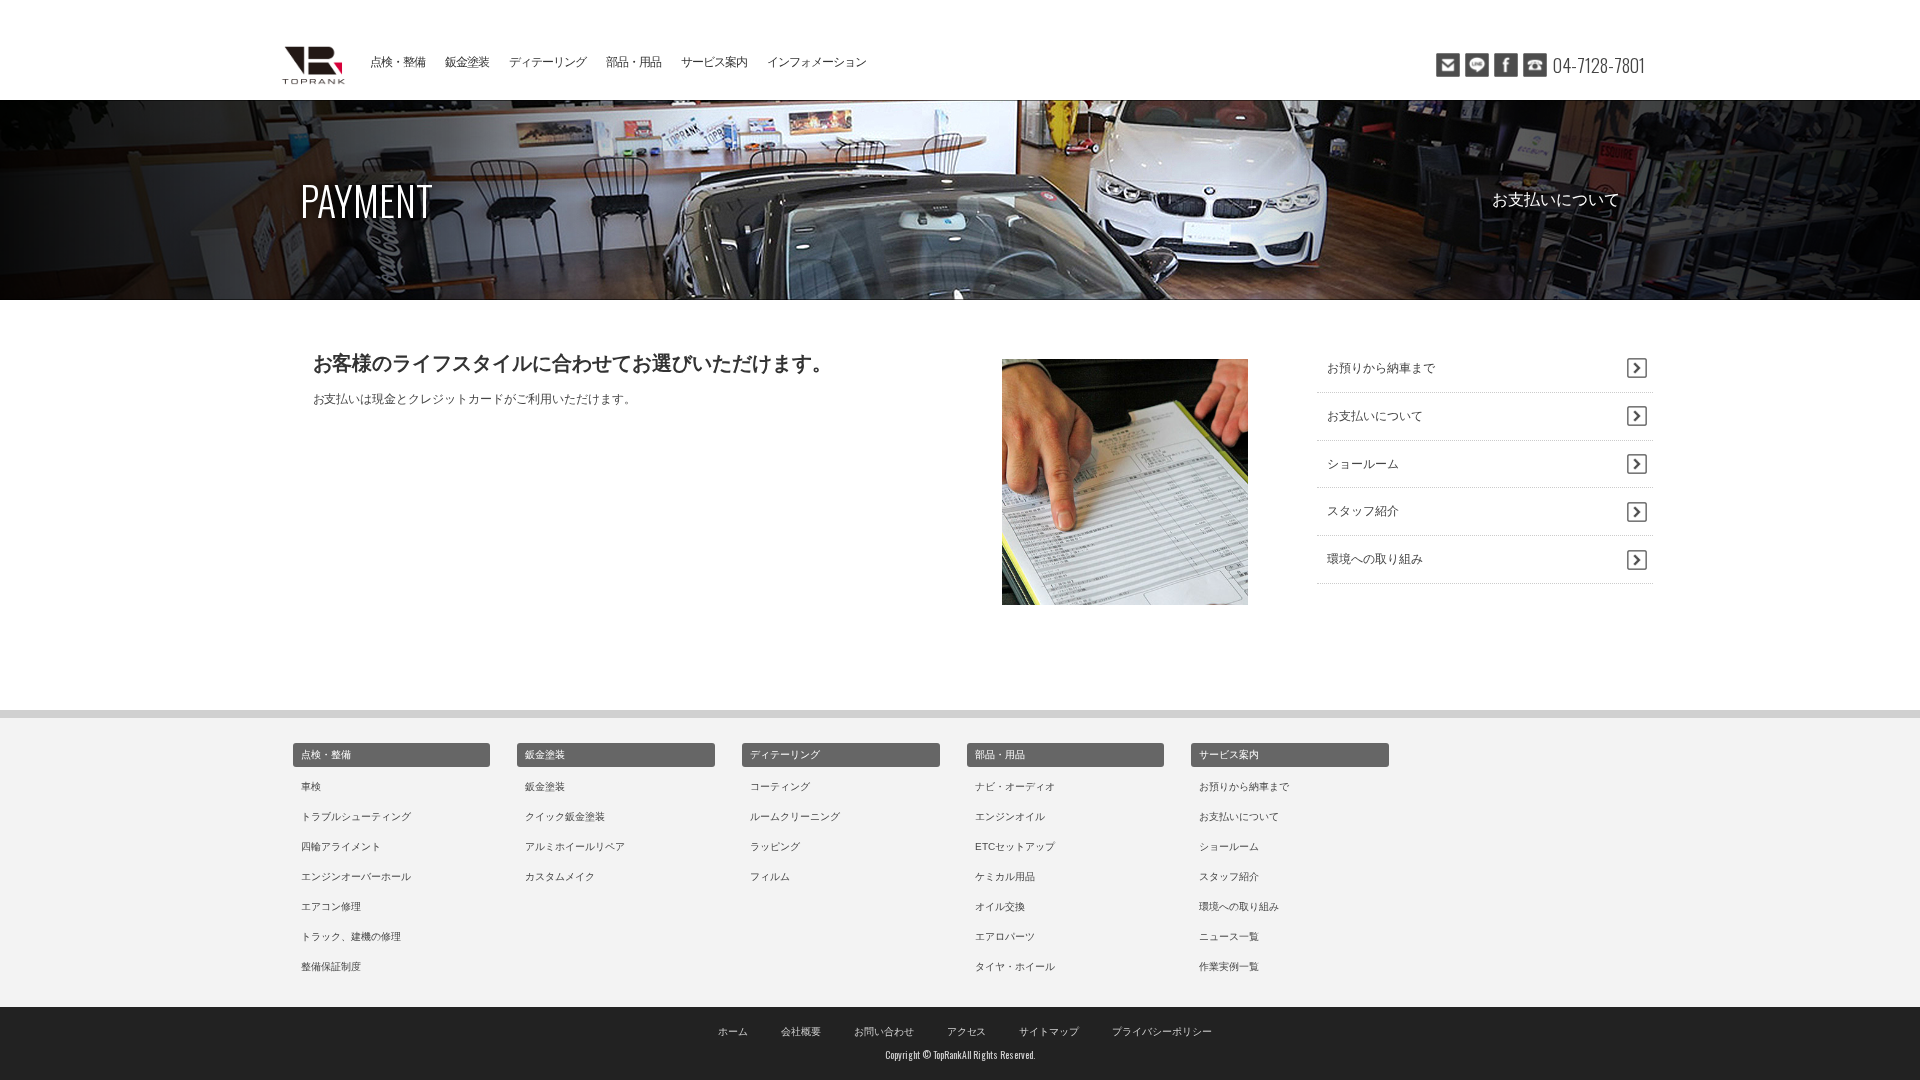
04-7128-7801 (1599, 65)
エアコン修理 (331, 906)
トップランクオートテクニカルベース (310, 65)
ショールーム (1363, 464)
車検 (311, 786)
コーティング (780, 786)
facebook (1506, 65)
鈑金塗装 (467, 62)
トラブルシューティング (356, 816)
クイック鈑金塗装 (565, 816)
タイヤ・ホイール (1015, 966)
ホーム (733, 1031)
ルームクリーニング (795, 816)
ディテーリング (547, 62)
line (1477, 65)
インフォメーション (816, 62)
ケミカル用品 (1005, 876)
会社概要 (801, 1031)
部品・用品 (633, 62)
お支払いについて (1375, 416)
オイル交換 (1000, 906)
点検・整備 (397, 62)
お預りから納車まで (1381, 368)
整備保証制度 (331, 966)
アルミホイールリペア (575, 846)
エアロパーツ (1005, 936)
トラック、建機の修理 (351, 936)
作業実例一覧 (1229, 966)
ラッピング (775, 846)
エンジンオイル (1010, 816)
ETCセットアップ (1015, 846)
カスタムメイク (560, 876)
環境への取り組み (1375, 559)
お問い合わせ (884, 1031)
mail (1448, 65)
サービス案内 (714, 62)
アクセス (967, 1031)
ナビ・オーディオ (1015, 786)
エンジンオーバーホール (356, 876)
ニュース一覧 (1229, 936)
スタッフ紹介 (1363, 511)
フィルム (770, 876)
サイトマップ (1049, 1031)
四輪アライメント (341, 846)
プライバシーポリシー (1162, 1031)
